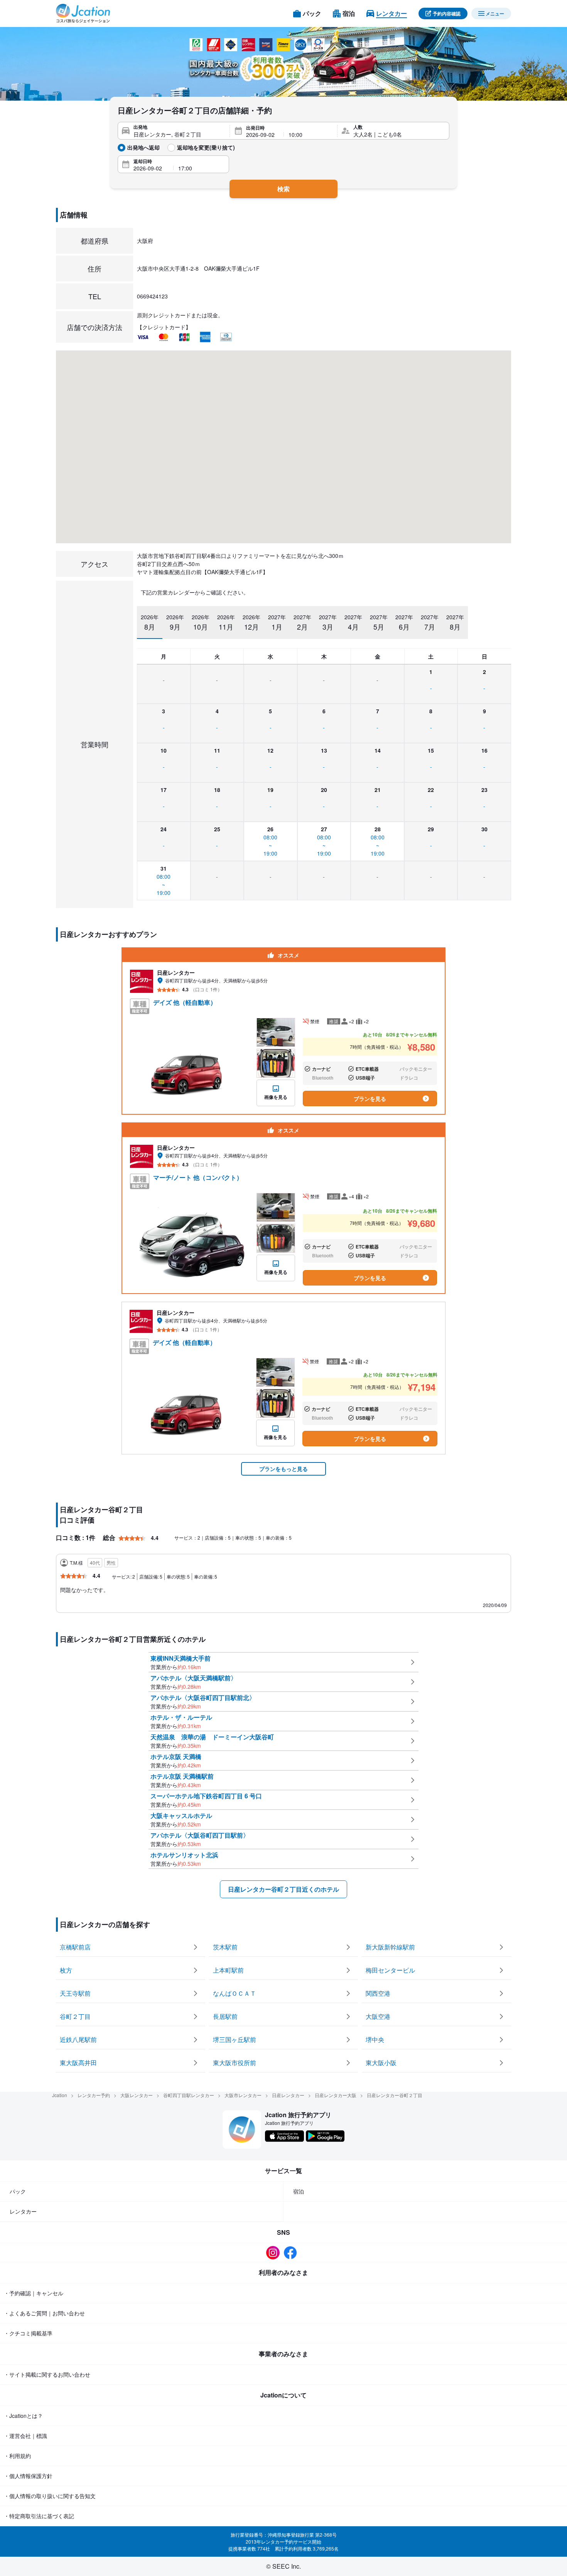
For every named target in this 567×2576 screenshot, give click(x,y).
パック (18, 2191)
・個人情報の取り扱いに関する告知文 (50, 2496)
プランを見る (370, 1098)
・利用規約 (17, 2456)
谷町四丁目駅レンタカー (189, 2095)
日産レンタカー (288, 2095)
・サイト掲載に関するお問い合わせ (47, 2374)
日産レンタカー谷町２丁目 (395, 2095)
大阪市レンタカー (243, 2095)
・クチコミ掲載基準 (28, 2333)
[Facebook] (292, 2253)
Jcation (60, 2095)
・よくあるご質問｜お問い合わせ (44, 2313)
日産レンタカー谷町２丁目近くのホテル (283, 1889)
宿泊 (299, 2191)
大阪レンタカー (137, 2095)
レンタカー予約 (94, 2095)
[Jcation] (83, 13)
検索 (283, 189)
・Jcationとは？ (23, 2416)
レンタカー (23, 2211)
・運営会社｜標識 (25, 2436)
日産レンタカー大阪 (336, 2095)
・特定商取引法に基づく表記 (39, 2516)
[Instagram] (275, 2253)
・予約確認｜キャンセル (34, 2293)
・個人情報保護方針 (28, 2476)
